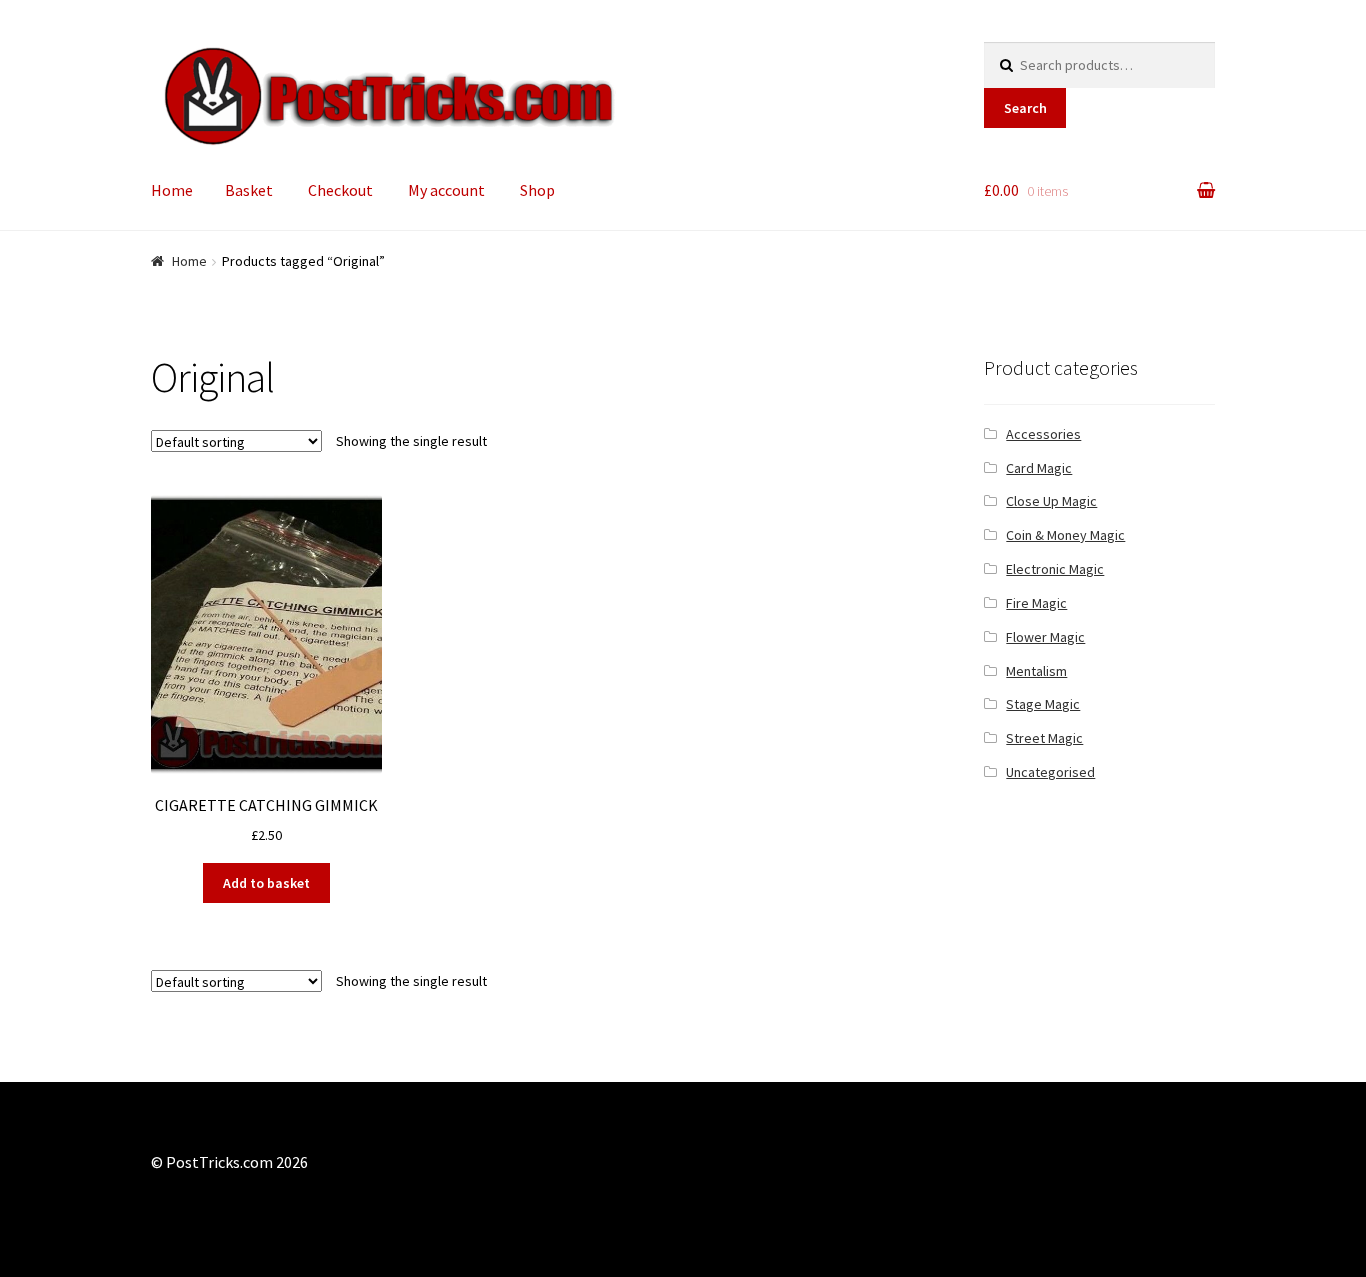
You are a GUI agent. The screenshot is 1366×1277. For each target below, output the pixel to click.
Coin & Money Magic (1065, 535)
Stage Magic (1043, 704)
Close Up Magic (1051, 501)
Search (1025, 108)
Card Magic (1039, 468)
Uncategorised (1050, 772)
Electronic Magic (1055, 569)
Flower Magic (1045, 637)
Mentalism (1036, 671)
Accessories (1043, 434)
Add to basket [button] (266, 883)
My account (446, 190)
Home (172, 190)
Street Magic (1044, 738)
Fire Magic (1036, 603)
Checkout (340, 190)
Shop (537, 190)
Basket (249, 190)
